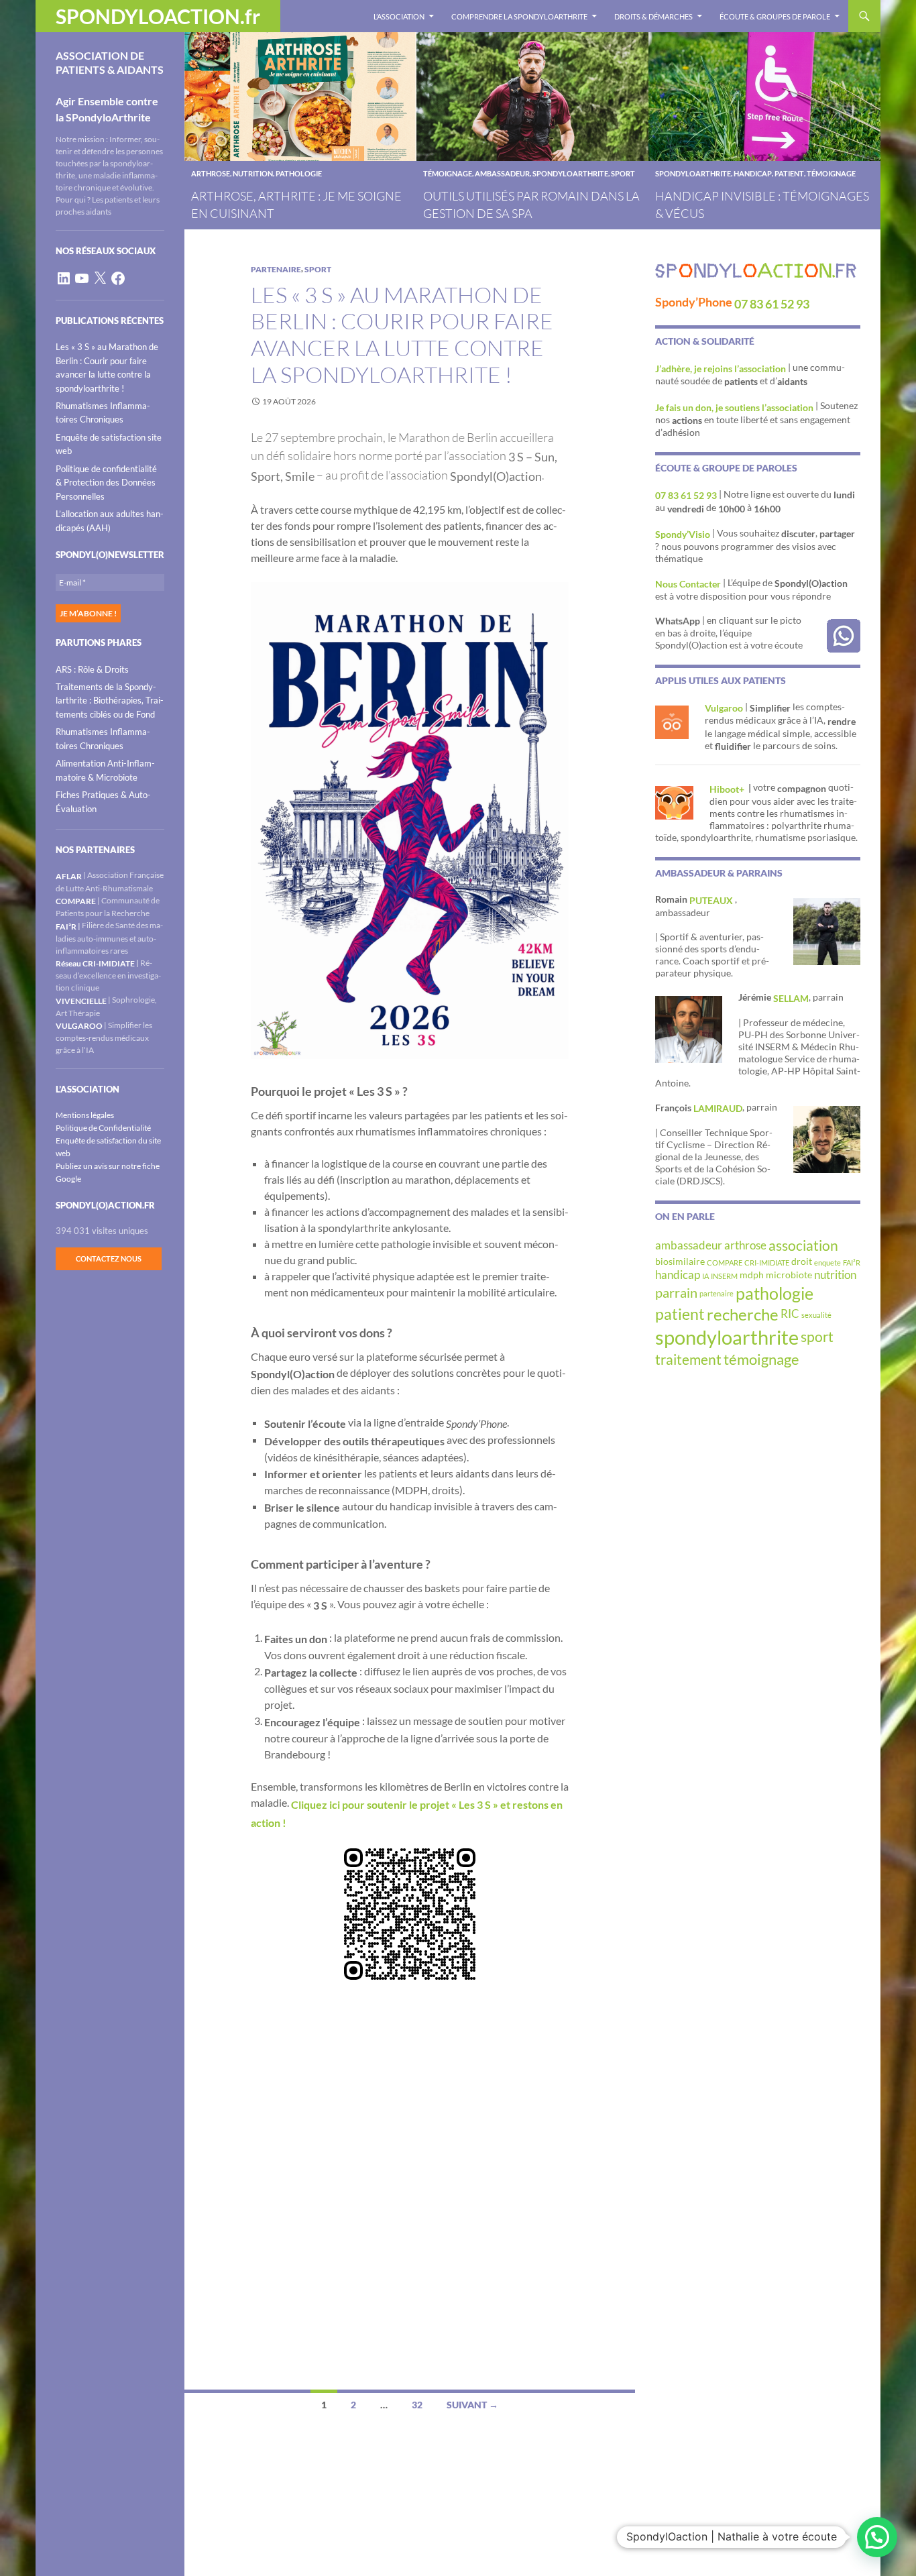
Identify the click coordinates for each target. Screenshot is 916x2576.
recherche (743, 1314)
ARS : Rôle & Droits (92, 669)
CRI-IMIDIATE (767, 1263)
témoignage (448, 173)
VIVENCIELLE (81, 1001)
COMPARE (725, 1263)
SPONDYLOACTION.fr (158, 16)
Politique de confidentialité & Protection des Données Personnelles (106, 483)
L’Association (399, 16)
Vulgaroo (724, 708)
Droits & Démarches (653, 16)
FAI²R (852, 1263)
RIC (790, 1314)
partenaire (276, 269)
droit (802, 1261)
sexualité (816, 1315)
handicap (753, 173)
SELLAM (791, 998)
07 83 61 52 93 (772, 304)
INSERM (724, 1276)
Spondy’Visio (683, 534)
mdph (752, 1275)
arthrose (211, 173)
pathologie (299, 173)
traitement (688, 1359)
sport (623, 173)
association (803, 1245)
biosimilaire (680, 1261)
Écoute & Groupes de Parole (775, 16)
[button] (877, 2537)
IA (705, 1276)
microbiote (789, 1275)
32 (417, 2405)
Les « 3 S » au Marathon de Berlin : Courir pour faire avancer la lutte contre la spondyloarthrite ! (402, 335)
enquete (827, 1263)
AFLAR (69, 876)
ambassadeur (502, 173)
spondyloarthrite (570, 173)
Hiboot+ (728, 789)
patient (789, 173)
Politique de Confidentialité (103, 1128)
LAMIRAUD (718, 1108)
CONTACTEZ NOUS (109, 1258)
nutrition (253, 173)
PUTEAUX (712, 900)
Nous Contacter (688, 584)
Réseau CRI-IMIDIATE (95, 963)
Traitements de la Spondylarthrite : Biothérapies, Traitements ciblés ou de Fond (110, 701)
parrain (676, 1292)
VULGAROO (79, 1026)
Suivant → (472, 2405)
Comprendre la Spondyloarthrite (519, 16)
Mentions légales (85, 1115)
